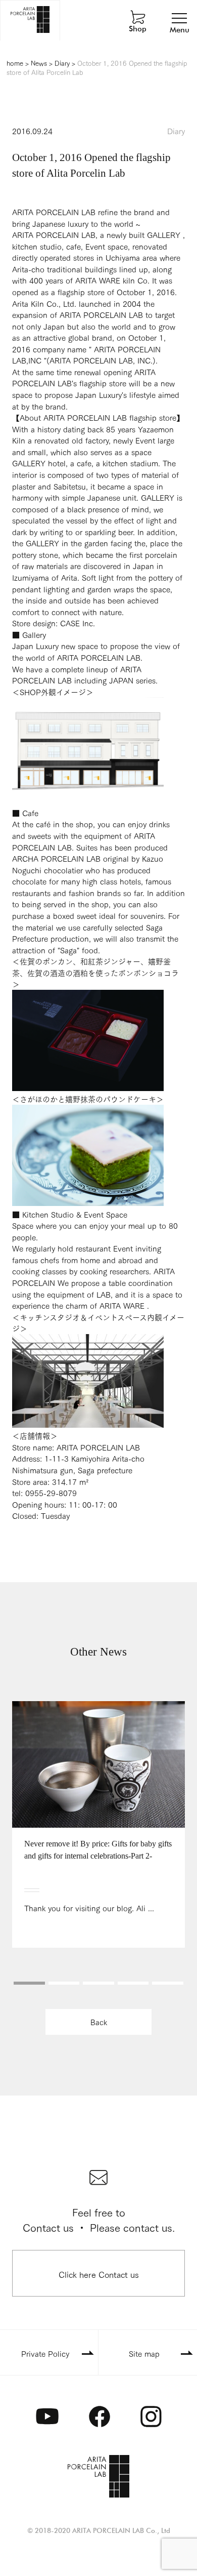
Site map (144, 2353)
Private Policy (45, 2353)
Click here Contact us (99, 2274)
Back (99, 2022)
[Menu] (179, 18)
